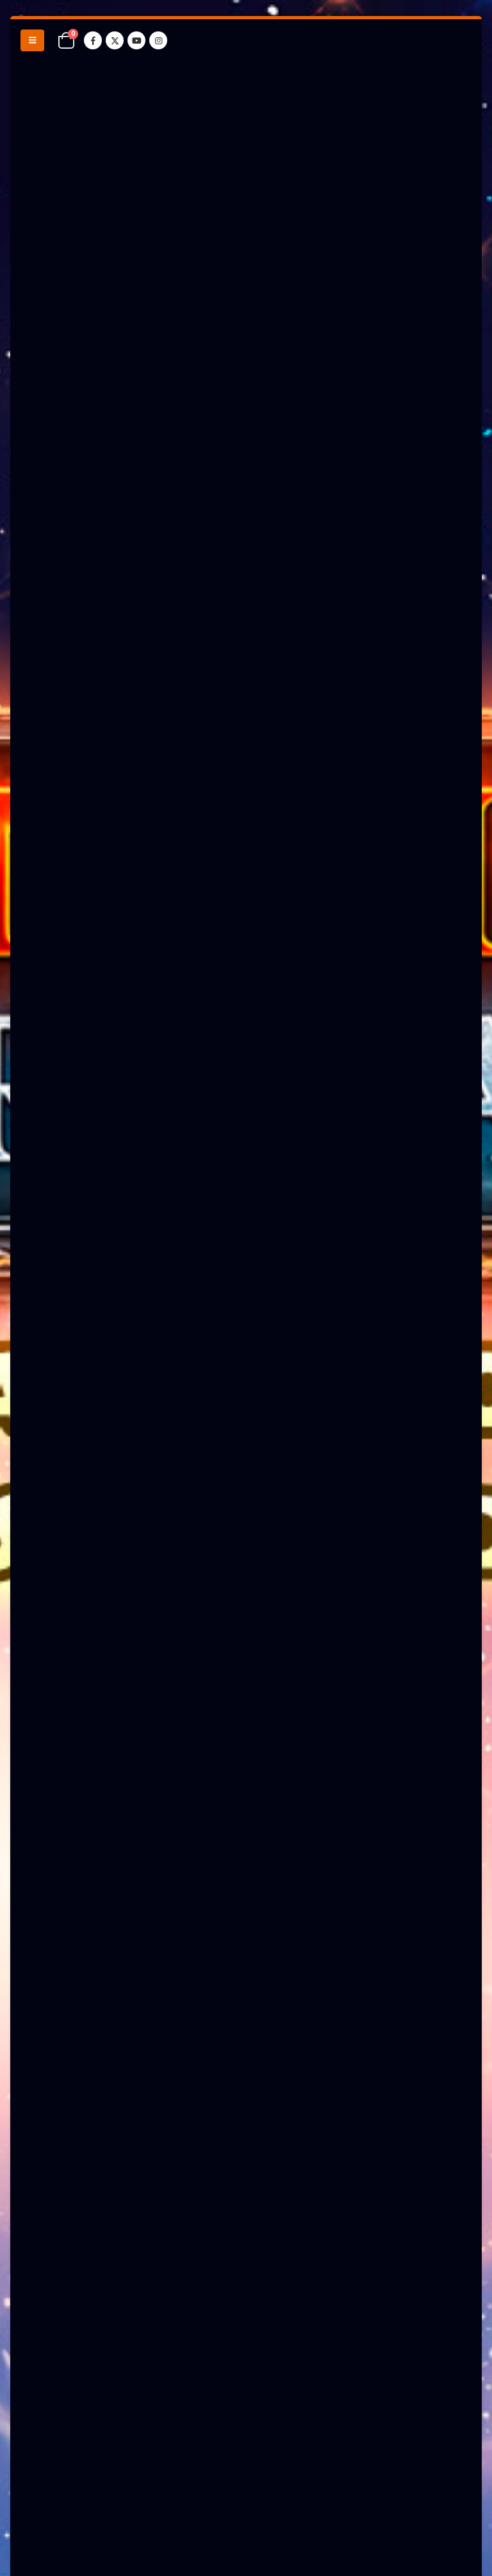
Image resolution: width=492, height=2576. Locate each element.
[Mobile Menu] (32, 40)
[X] (115, 40)
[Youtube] (136, 40)
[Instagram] (158, 40)
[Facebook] (93, 40)
